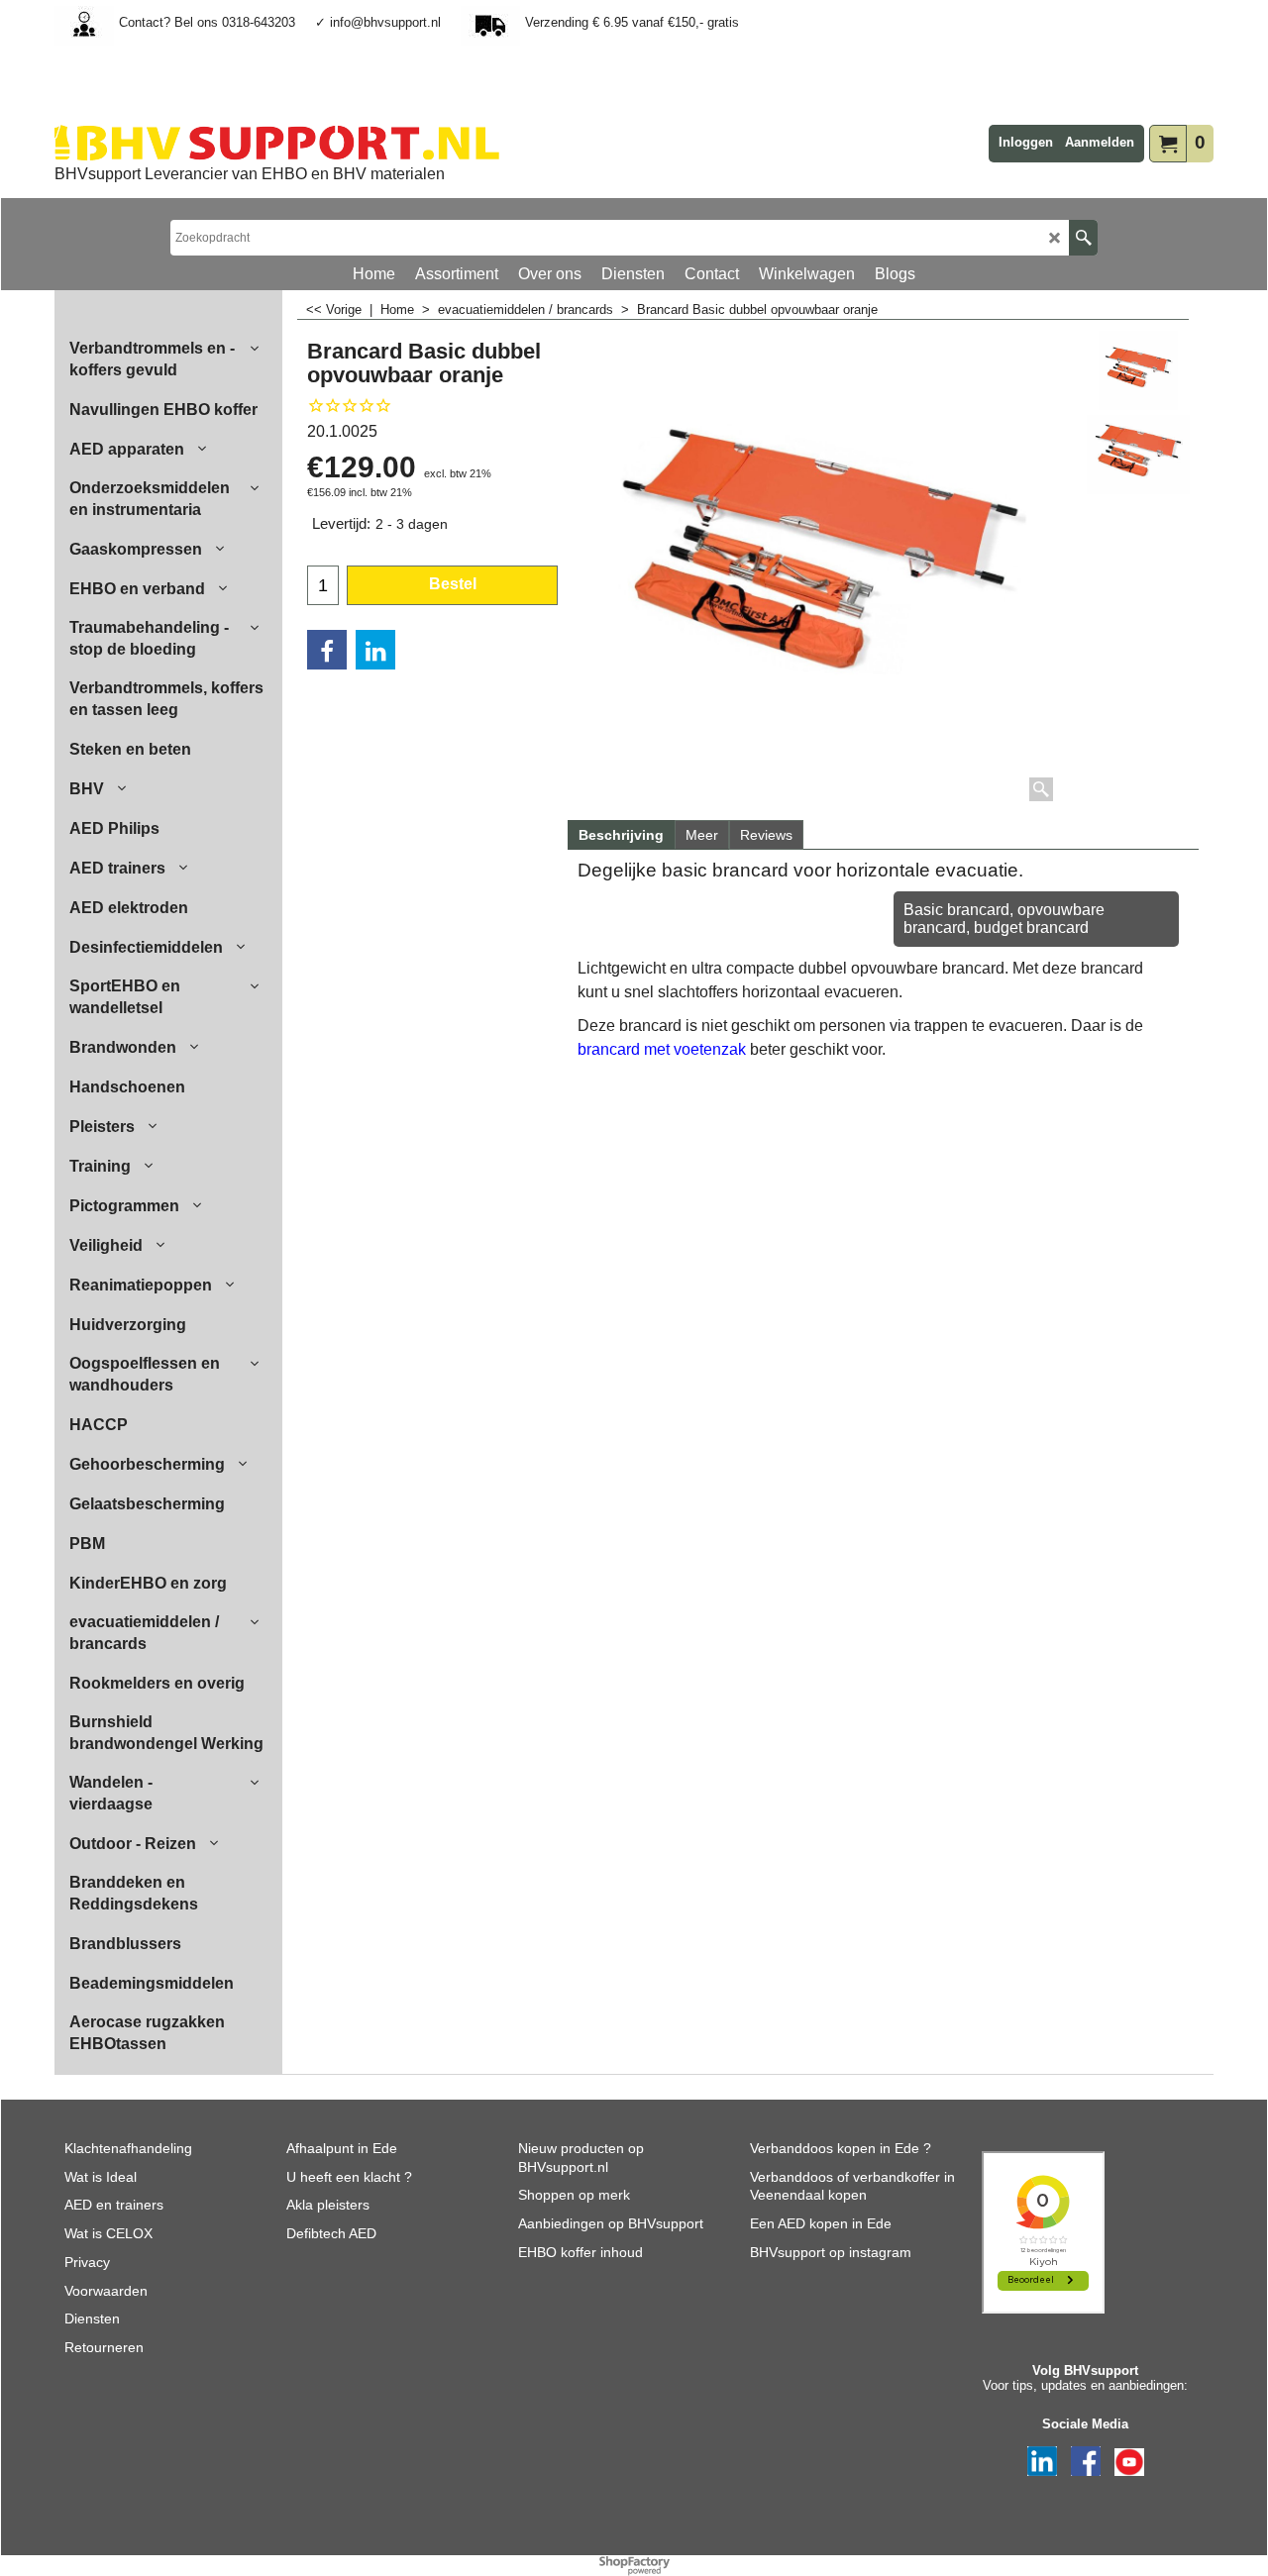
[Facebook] (327, 650)
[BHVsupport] (277, 143)
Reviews (766, 835)
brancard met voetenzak (664, 1049)
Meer (702, 835)
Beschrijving (621, 835)
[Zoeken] (1083, 238)
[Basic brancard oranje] (1138, 455)
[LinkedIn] (375, 650)
